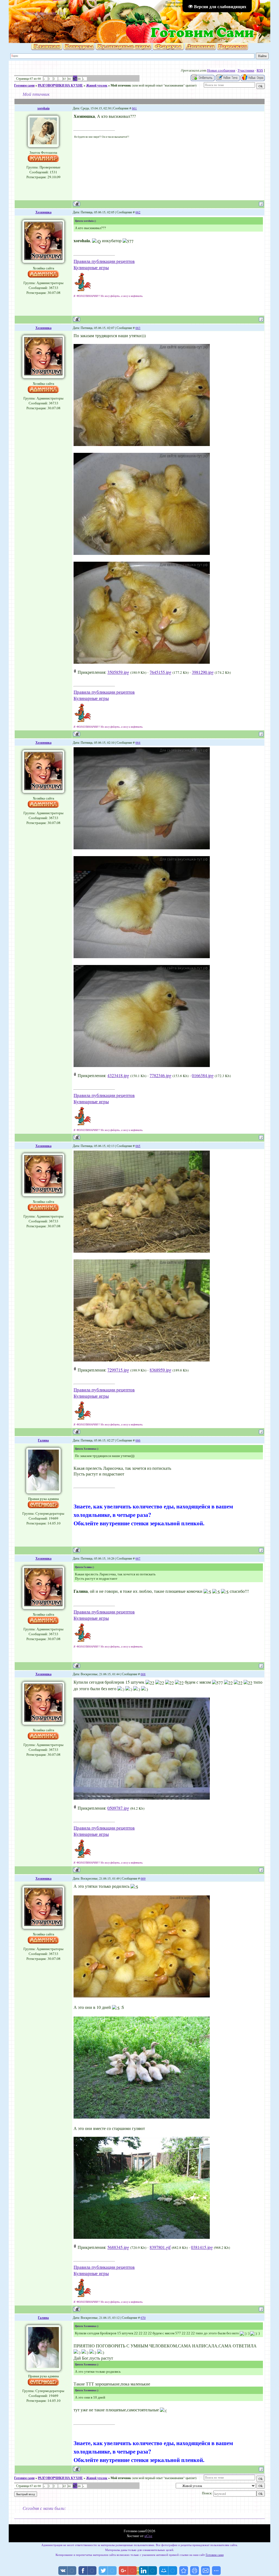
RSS (260, 70)
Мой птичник (121, 85)
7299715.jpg (118, 1370)
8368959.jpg (160, 1370)
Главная (28, 13)
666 (138, 1440)
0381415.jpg (202, 2247)
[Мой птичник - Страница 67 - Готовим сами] (184, 2571)
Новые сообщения (221, 70)
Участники (246, 70)
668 (143, 1674)
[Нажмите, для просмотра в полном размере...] (142, 444)
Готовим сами (24, 85)
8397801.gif (160, 2247)
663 (138, 328)
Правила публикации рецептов (104, 261)
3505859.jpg (118, 672)
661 (134, 108)
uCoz (148, 2536)
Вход (62, 13)
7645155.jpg (160, 672)
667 (138, 1558)
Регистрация (46, 13)
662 (138, 212)
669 (143, 1878)
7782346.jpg (160, 1075)
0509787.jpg (118, 1808)
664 (138, 742)
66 (69, 79)
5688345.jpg (118, 2247)
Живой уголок (97, 85)
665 (138, 1146)
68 (79, 79)
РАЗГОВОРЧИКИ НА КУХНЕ (60, 85)
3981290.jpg (203, 672)
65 (65, 79)
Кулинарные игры (91, 267)
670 (143, 2317)
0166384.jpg (203, 1075)
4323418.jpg (118, 1075)
